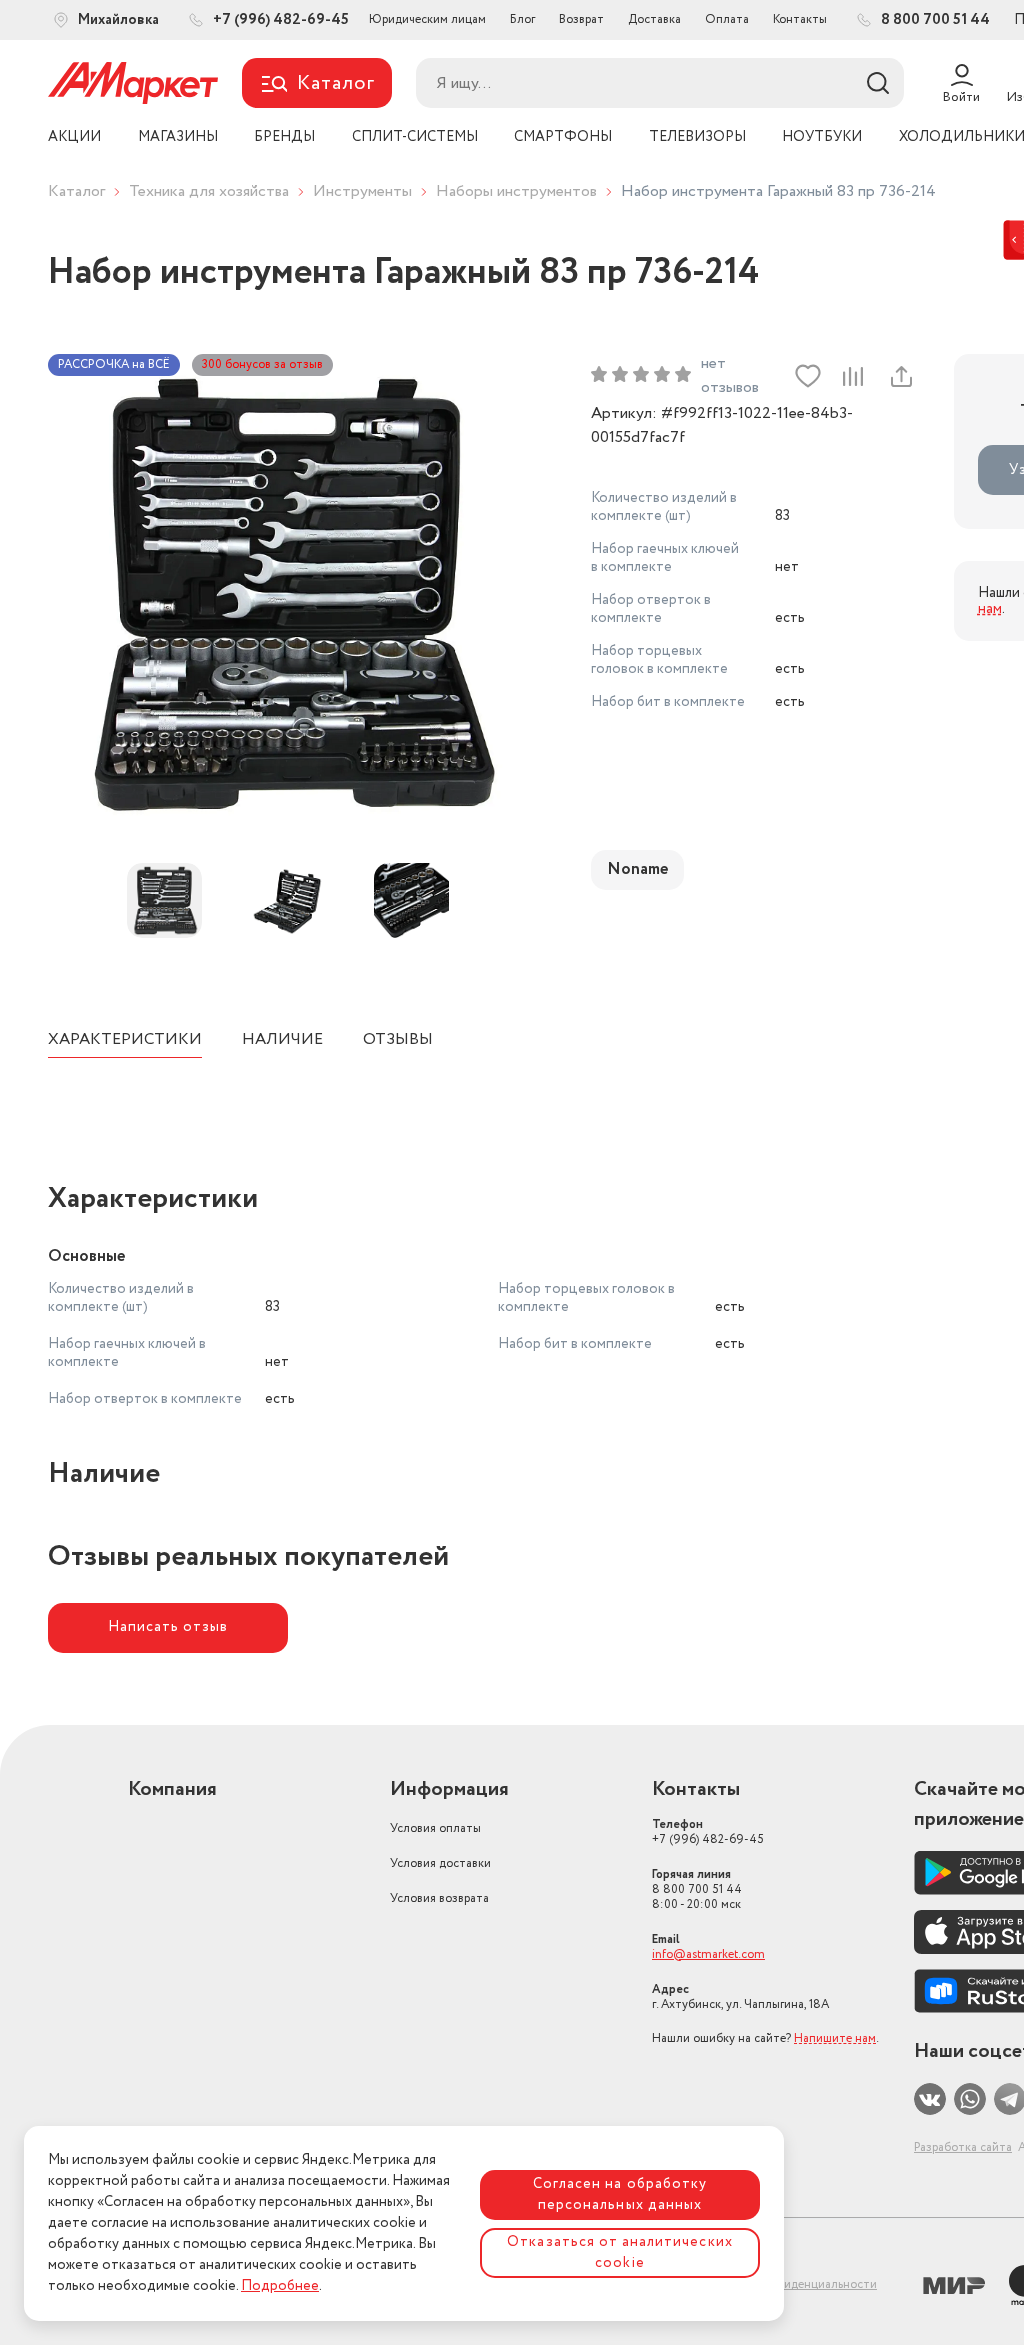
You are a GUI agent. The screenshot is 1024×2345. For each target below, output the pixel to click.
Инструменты (362, 191)
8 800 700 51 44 (697, 1889)
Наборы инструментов (516, 191)
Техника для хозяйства (209, 191)
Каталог (76, 191)
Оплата (727, 19)
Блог (522, 19)
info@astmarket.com (708, 1954)
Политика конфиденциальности (787, 2284)
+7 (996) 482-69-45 (708, 1832)
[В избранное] (808, 376)
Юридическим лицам (427, 19)
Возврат (581, 19)
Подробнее (280, 2286)
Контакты (800, 19)
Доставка (654, 19)
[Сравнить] (853, 376)
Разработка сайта (963, 2147)
